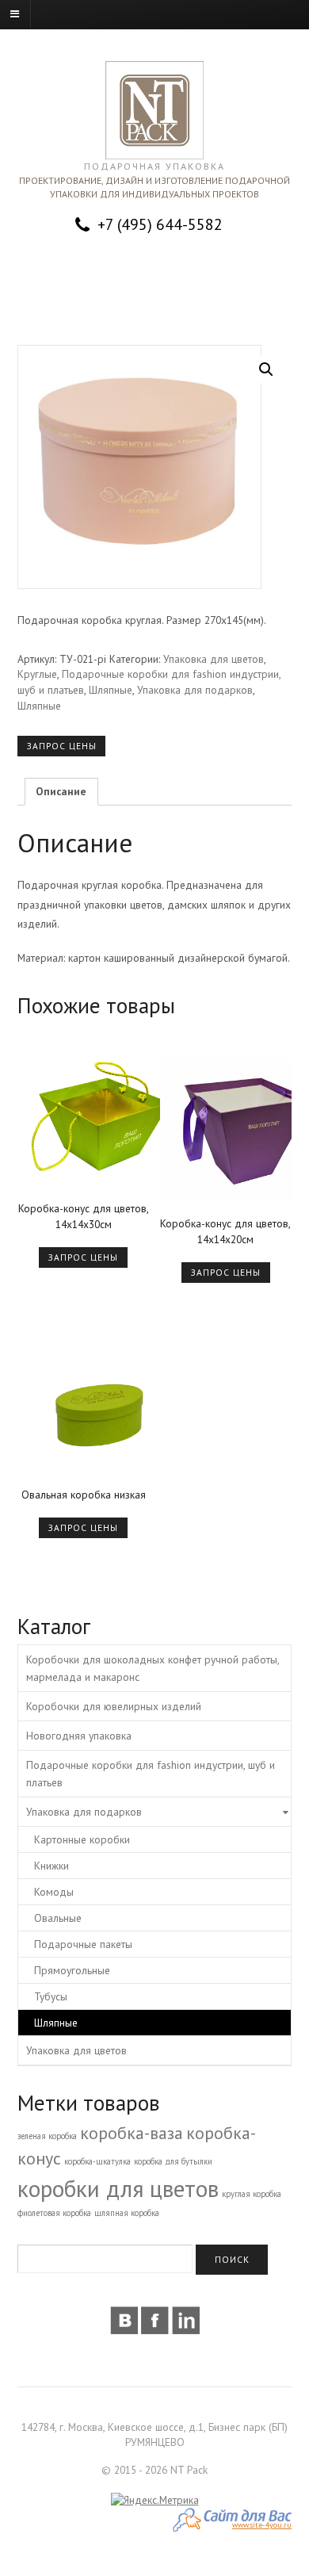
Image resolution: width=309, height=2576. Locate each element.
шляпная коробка (127, 2213)
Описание (61, 791)
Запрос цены (62, 746)
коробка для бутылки (173, 2161)
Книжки (51, 1866)
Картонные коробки (82, 1839)
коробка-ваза (132, 2133)
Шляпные (111, 690)
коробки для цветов (118, 2188)
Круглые (37, 674)
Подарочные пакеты (83, 1944)
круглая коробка (252, 2194)
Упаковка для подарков (195, 690)
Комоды (54, 1892)
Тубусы (51, 1996)
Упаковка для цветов (214, 659)
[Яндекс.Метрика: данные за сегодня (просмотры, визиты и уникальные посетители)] (155, 2501)
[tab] (61, 792)
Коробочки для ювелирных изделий (114, 1706)
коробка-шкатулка (97, 2161)
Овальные (58, 1918)
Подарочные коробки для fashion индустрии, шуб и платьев (151, 1774)
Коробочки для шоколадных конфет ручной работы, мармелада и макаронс (153, 1668)
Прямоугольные (72, 1970)
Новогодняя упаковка (79, 1736)
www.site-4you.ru (262, 2525)
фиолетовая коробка (54, 2213)
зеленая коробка (47, 2136)
